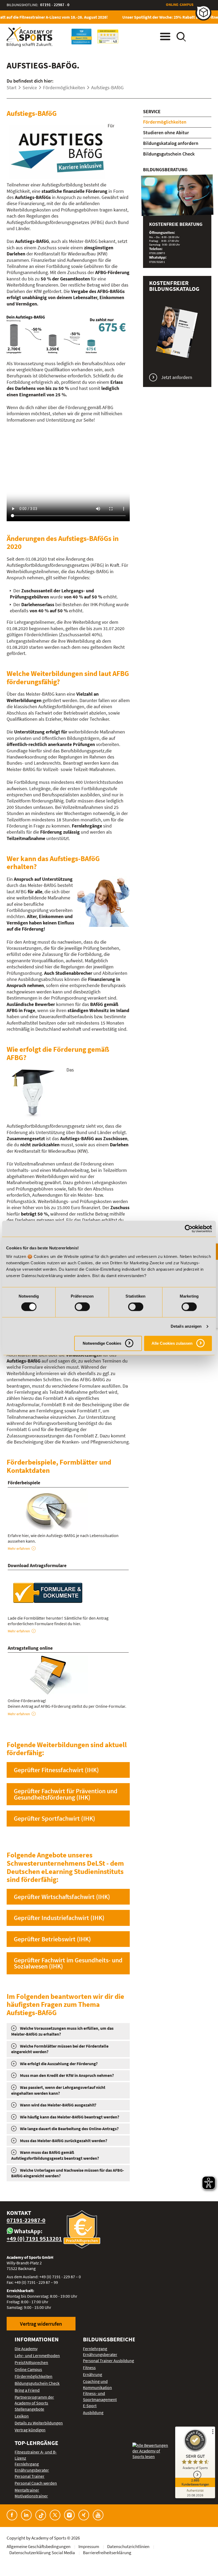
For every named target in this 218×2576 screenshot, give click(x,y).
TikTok (41, 2515)
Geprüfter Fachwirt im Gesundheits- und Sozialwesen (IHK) (68, 1963)
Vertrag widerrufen (41, 2324)
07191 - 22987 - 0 (55, 5)
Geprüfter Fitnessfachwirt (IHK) (56, 1770)
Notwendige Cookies (102, 1343)
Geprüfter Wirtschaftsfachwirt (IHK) (62, 1897)
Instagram (69, 2515)
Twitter (55, 2515)
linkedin (26, 2515)
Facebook (12, 2515)
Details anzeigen (186, 1326)
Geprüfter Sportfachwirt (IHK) (54, 1818)
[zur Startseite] (30, 37)
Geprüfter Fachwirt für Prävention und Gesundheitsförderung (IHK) (66, 1794)
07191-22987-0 (26, 2220)
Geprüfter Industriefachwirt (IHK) (59, 1918)
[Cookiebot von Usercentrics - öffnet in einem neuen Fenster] (189, 1229)
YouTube (98, 2515)
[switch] (82, 1307)
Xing (84, 2515)
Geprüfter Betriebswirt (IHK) (52, 1939)
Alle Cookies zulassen (172, 1343)
